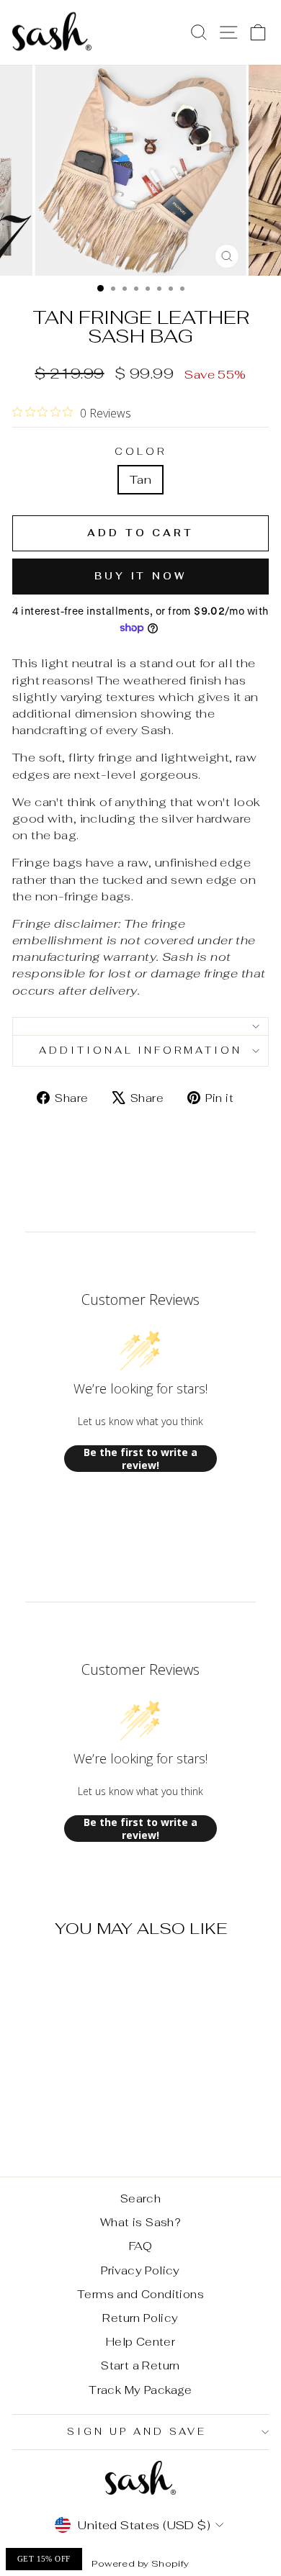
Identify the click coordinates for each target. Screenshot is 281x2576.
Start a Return (140, 2365)
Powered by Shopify (140, 2563)
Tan (140, 479)
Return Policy (140, 2318)
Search (140, 2198)
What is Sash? (140, 2222)
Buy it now (140, 576)
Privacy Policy (140, 2270)
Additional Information (140, 1050)
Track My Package (140, 2390)
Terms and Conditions (140, 2294)
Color (140, 452)
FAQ (140, 2246)
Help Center (141, 2342)
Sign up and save (137, 2432)
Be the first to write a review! (140, 1459)
